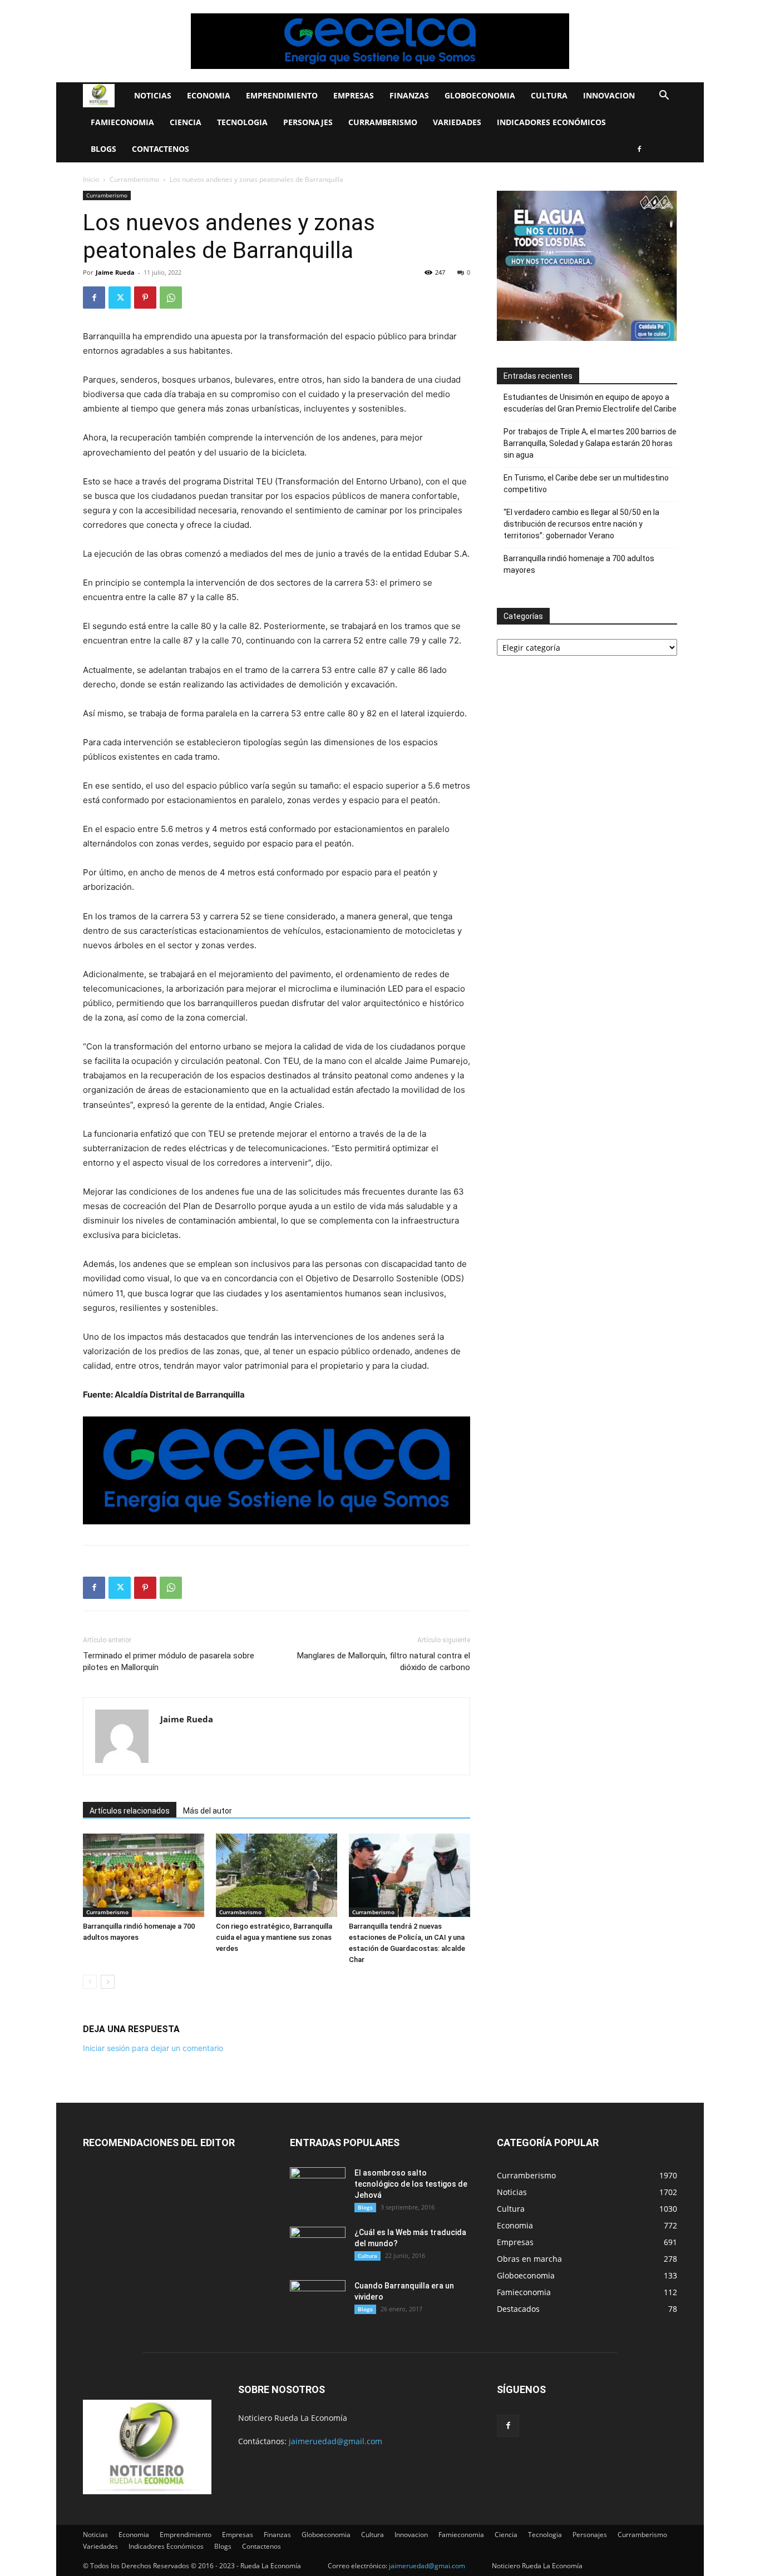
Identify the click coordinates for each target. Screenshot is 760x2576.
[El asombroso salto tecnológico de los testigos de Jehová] (318, 2187)
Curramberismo (383, 122)
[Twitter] (120, 298)
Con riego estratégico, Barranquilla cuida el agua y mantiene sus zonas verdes (274, 1937)
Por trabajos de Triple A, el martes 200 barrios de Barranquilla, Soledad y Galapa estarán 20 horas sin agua (590, 443)
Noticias (153, 95)
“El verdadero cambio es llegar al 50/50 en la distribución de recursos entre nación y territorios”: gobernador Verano (581, 524)
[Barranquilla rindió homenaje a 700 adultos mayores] (144, 1875)
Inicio (91, 179)
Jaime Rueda (115, 272)
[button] (664, 96)
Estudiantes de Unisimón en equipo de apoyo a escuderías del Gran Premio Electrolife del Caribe (590, 403)
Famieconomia (122, 122)
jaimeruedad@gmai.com (427, 2566)
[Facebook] (639, 149)
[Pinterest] (145, 298)
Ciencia (186, 122)
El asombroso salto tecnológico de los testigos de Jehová (411, 2184)
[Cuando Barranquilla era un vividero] (318, 2300)
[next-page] (108, 1982)
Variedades (457, 122)
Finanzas (409, 95)
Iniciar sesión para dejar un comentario (153, 2048)
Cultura (549, 95)
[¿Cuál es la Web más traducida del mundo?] (318, 2246)
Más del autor (208, 1811)
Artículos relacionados (130, 1811)
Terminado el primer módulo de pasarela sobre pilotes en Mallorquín (169, 1661)
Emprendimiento (282, 95)
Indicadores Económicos (551, 122)
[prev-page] (90, 1982)
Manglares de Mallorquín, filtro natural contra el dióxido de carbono (384, 1661)
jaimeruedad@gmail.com (335, 2441)
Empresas (354, 95)
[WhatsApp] (171, 298)
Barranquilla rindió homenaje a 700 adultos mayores (579, 564)
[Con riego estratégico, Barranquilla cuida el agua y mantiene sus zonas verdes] (277, 1875)
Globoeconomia (480, 95)
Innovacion (609, 95)
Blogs (103, 149)
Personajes (308, 122)
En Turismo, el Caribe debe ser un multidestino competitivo (586, 484)
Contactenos (161, 149)
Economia (209, 95)
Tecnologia (242, 122)
